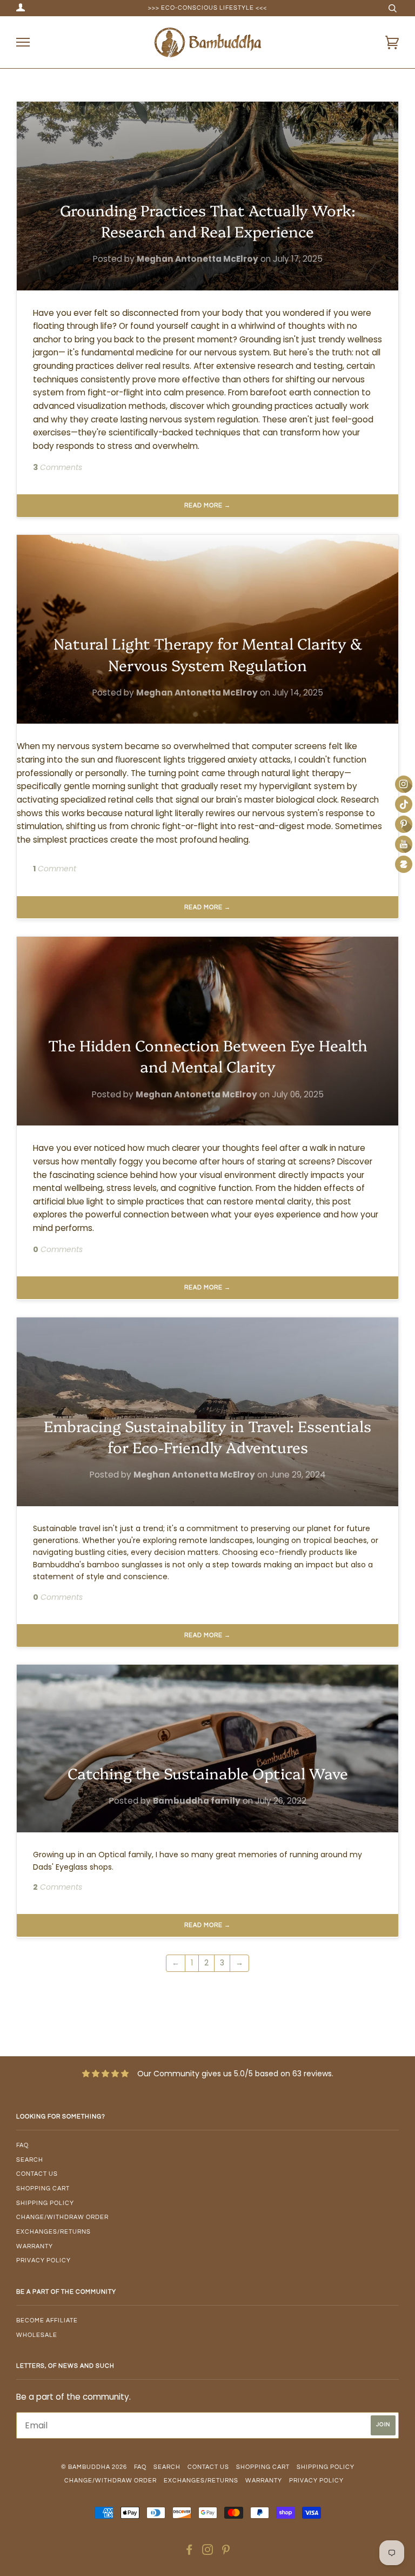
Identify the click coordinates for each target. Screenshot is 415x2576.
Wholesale (37, 2335)
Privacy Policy (43, 2260)
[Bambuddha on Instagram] (208, 2552)
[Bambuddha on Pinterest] (226, 2552)
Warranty (35, 2246)
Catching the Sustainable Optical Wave (208, 1773)
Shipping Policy (45, 2203)
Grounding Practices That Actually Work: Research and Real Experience (208, 220)
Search (30, 2160)
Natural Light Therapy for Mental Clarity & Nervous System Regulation (208, 653)
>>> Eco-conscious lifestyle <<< (207, 8)
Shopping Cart (43, 2188)
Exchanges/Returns (53, 2232)
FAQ (22, 2145)
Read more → (207, 505)
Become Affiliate (47, 2320)
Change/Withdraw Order (62, 2217)
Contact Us (37, 2174)
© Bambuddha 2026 (94, 2467)
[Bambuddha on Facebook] (189, 2552)
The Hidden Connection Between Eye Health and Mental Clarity (208, 1055)
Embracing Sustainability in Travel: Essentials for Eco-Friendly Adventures (207, 1436)
